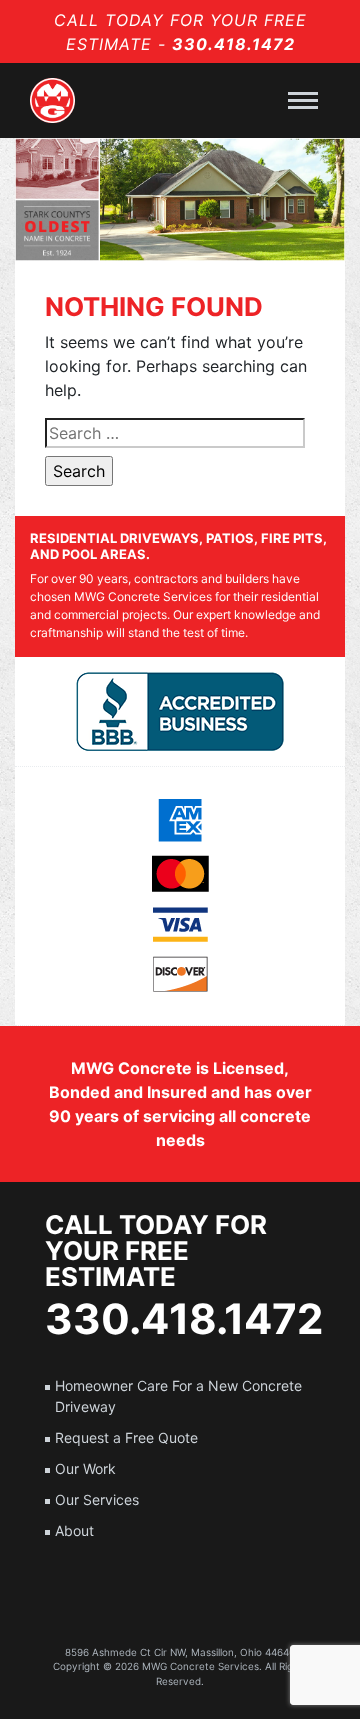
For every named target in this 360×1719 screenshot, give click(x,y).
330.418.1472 (233, 44)
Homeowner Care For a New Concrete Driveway (178, 1396)
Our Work (85, 1468)
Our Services (97, 1499)
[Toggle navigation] (303, 100)
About (74, 1530)
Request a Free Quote (126, 1437)
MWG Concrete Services (200, 1666)
